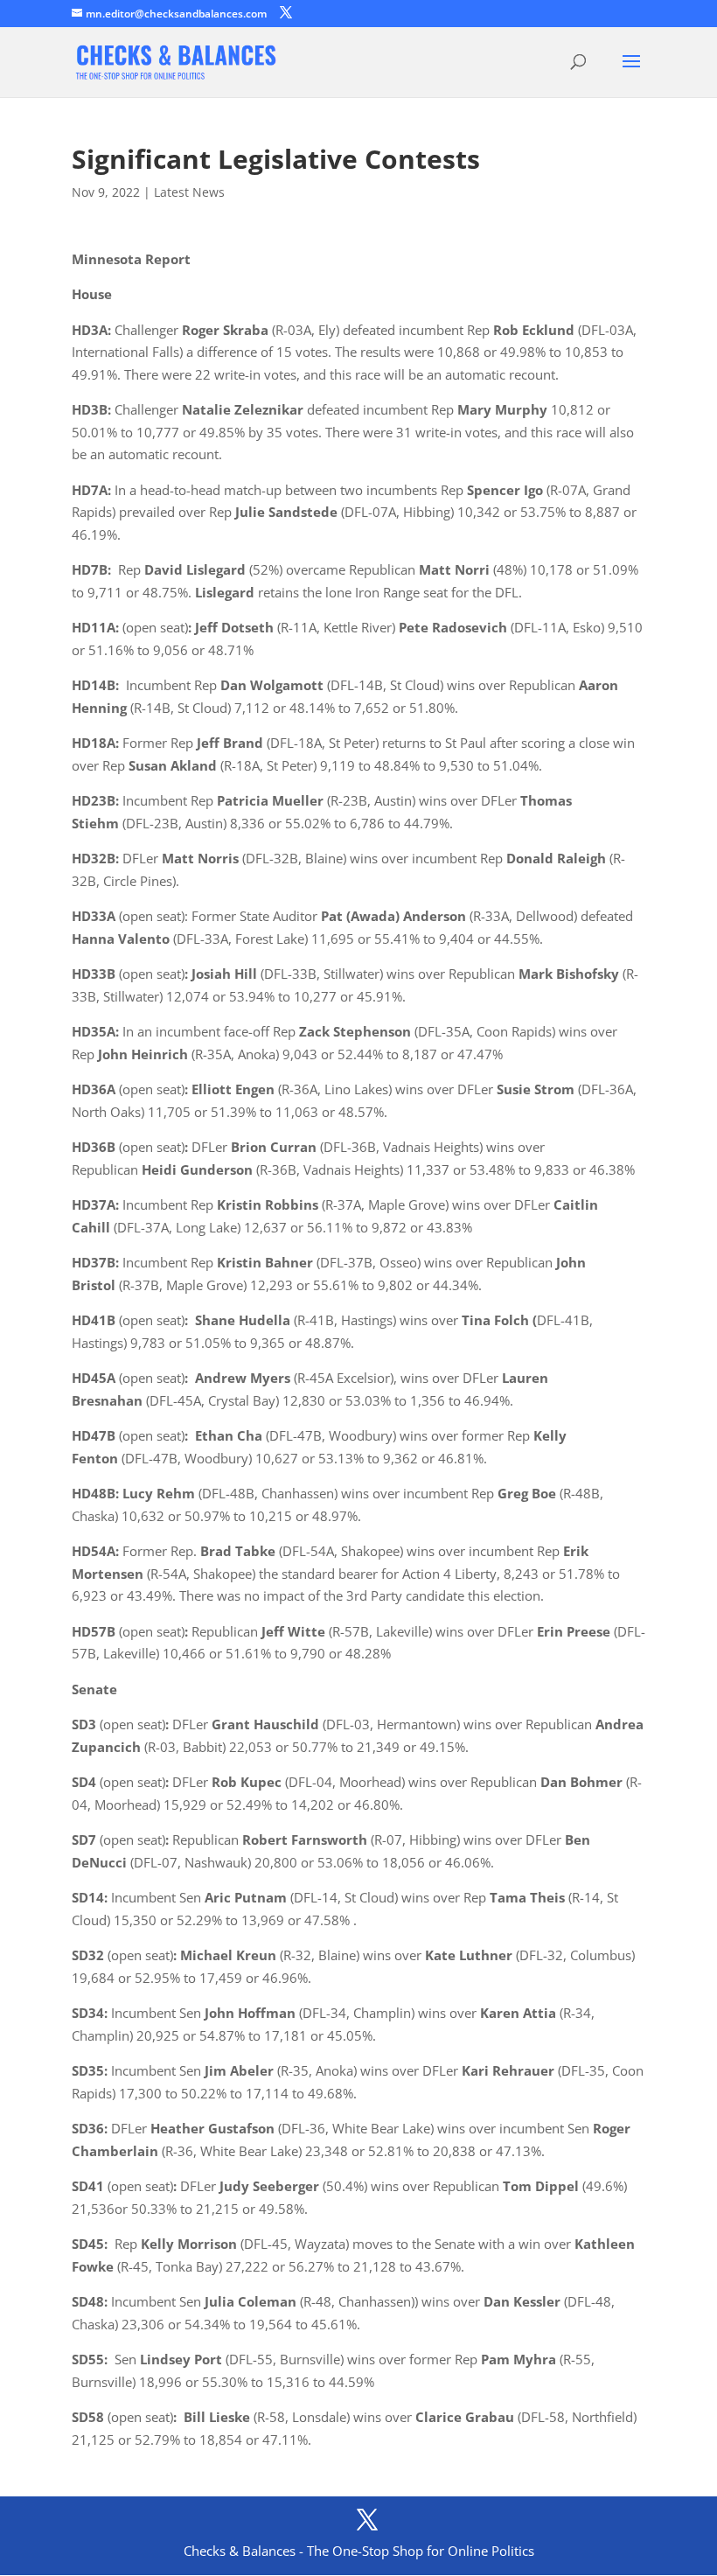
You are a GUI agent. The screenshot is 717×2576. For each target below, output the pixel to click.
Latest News (189, 192)
